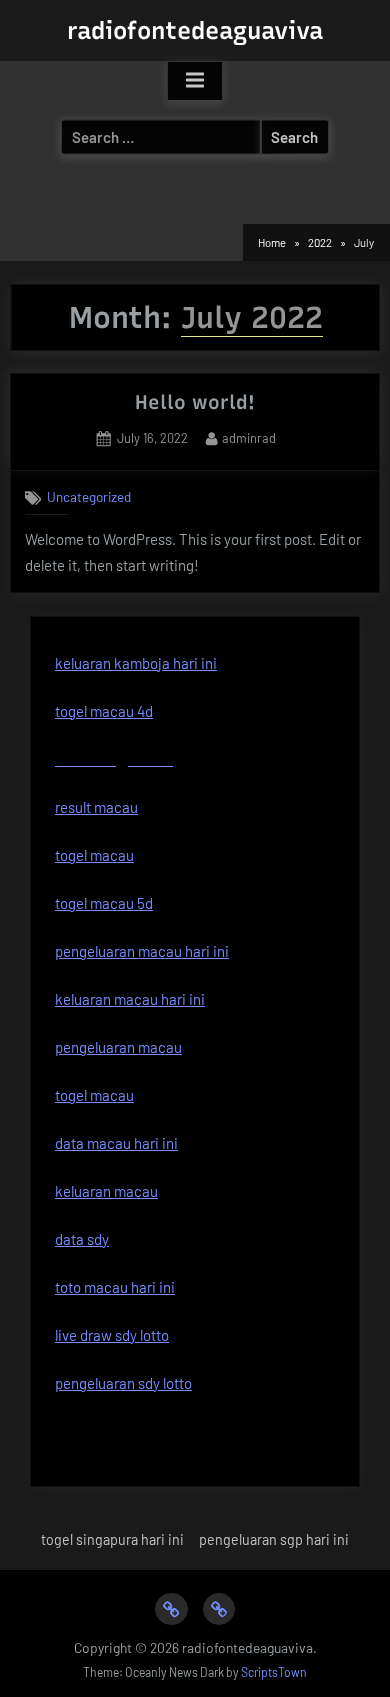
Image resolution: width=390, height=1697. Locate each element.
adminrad (249, 437)
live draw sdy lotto (112, 1335)
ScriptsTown (274, 1672)
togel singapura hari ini (112, 1539)
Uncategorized (89, 496)
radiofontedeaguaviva (195, 30)
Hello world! (195, 402)
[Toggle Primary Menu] (195, 81)
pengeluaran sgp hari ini (274, 1539)
